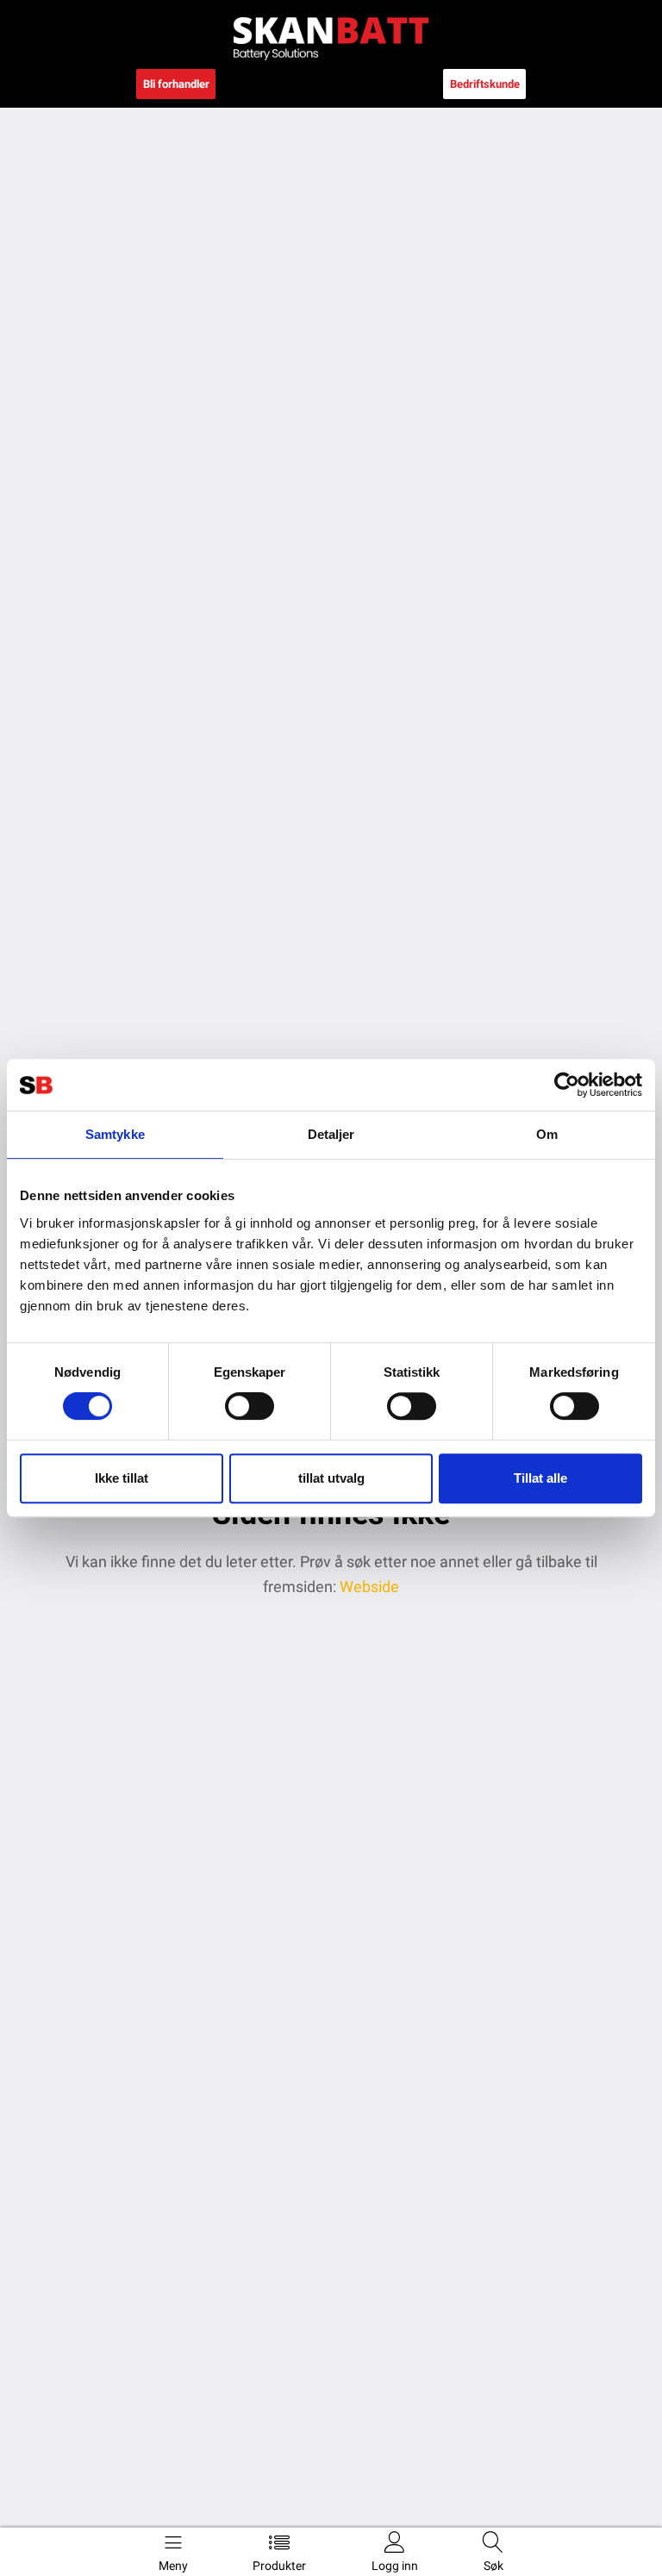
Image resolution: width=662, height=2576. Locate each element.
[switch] (250, 1406)
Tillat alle (540, 1478)
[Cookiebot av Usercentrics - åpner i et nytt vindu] (567, 1085)
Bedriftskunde (485, 84)
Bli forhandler (176, 84)
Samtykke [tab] (115, 1134)
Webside (368, 1587)
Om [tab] (547, 1134)
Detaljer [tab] (331, 1134)
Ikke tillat (122, 1478)
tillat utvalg (331, 1478)
